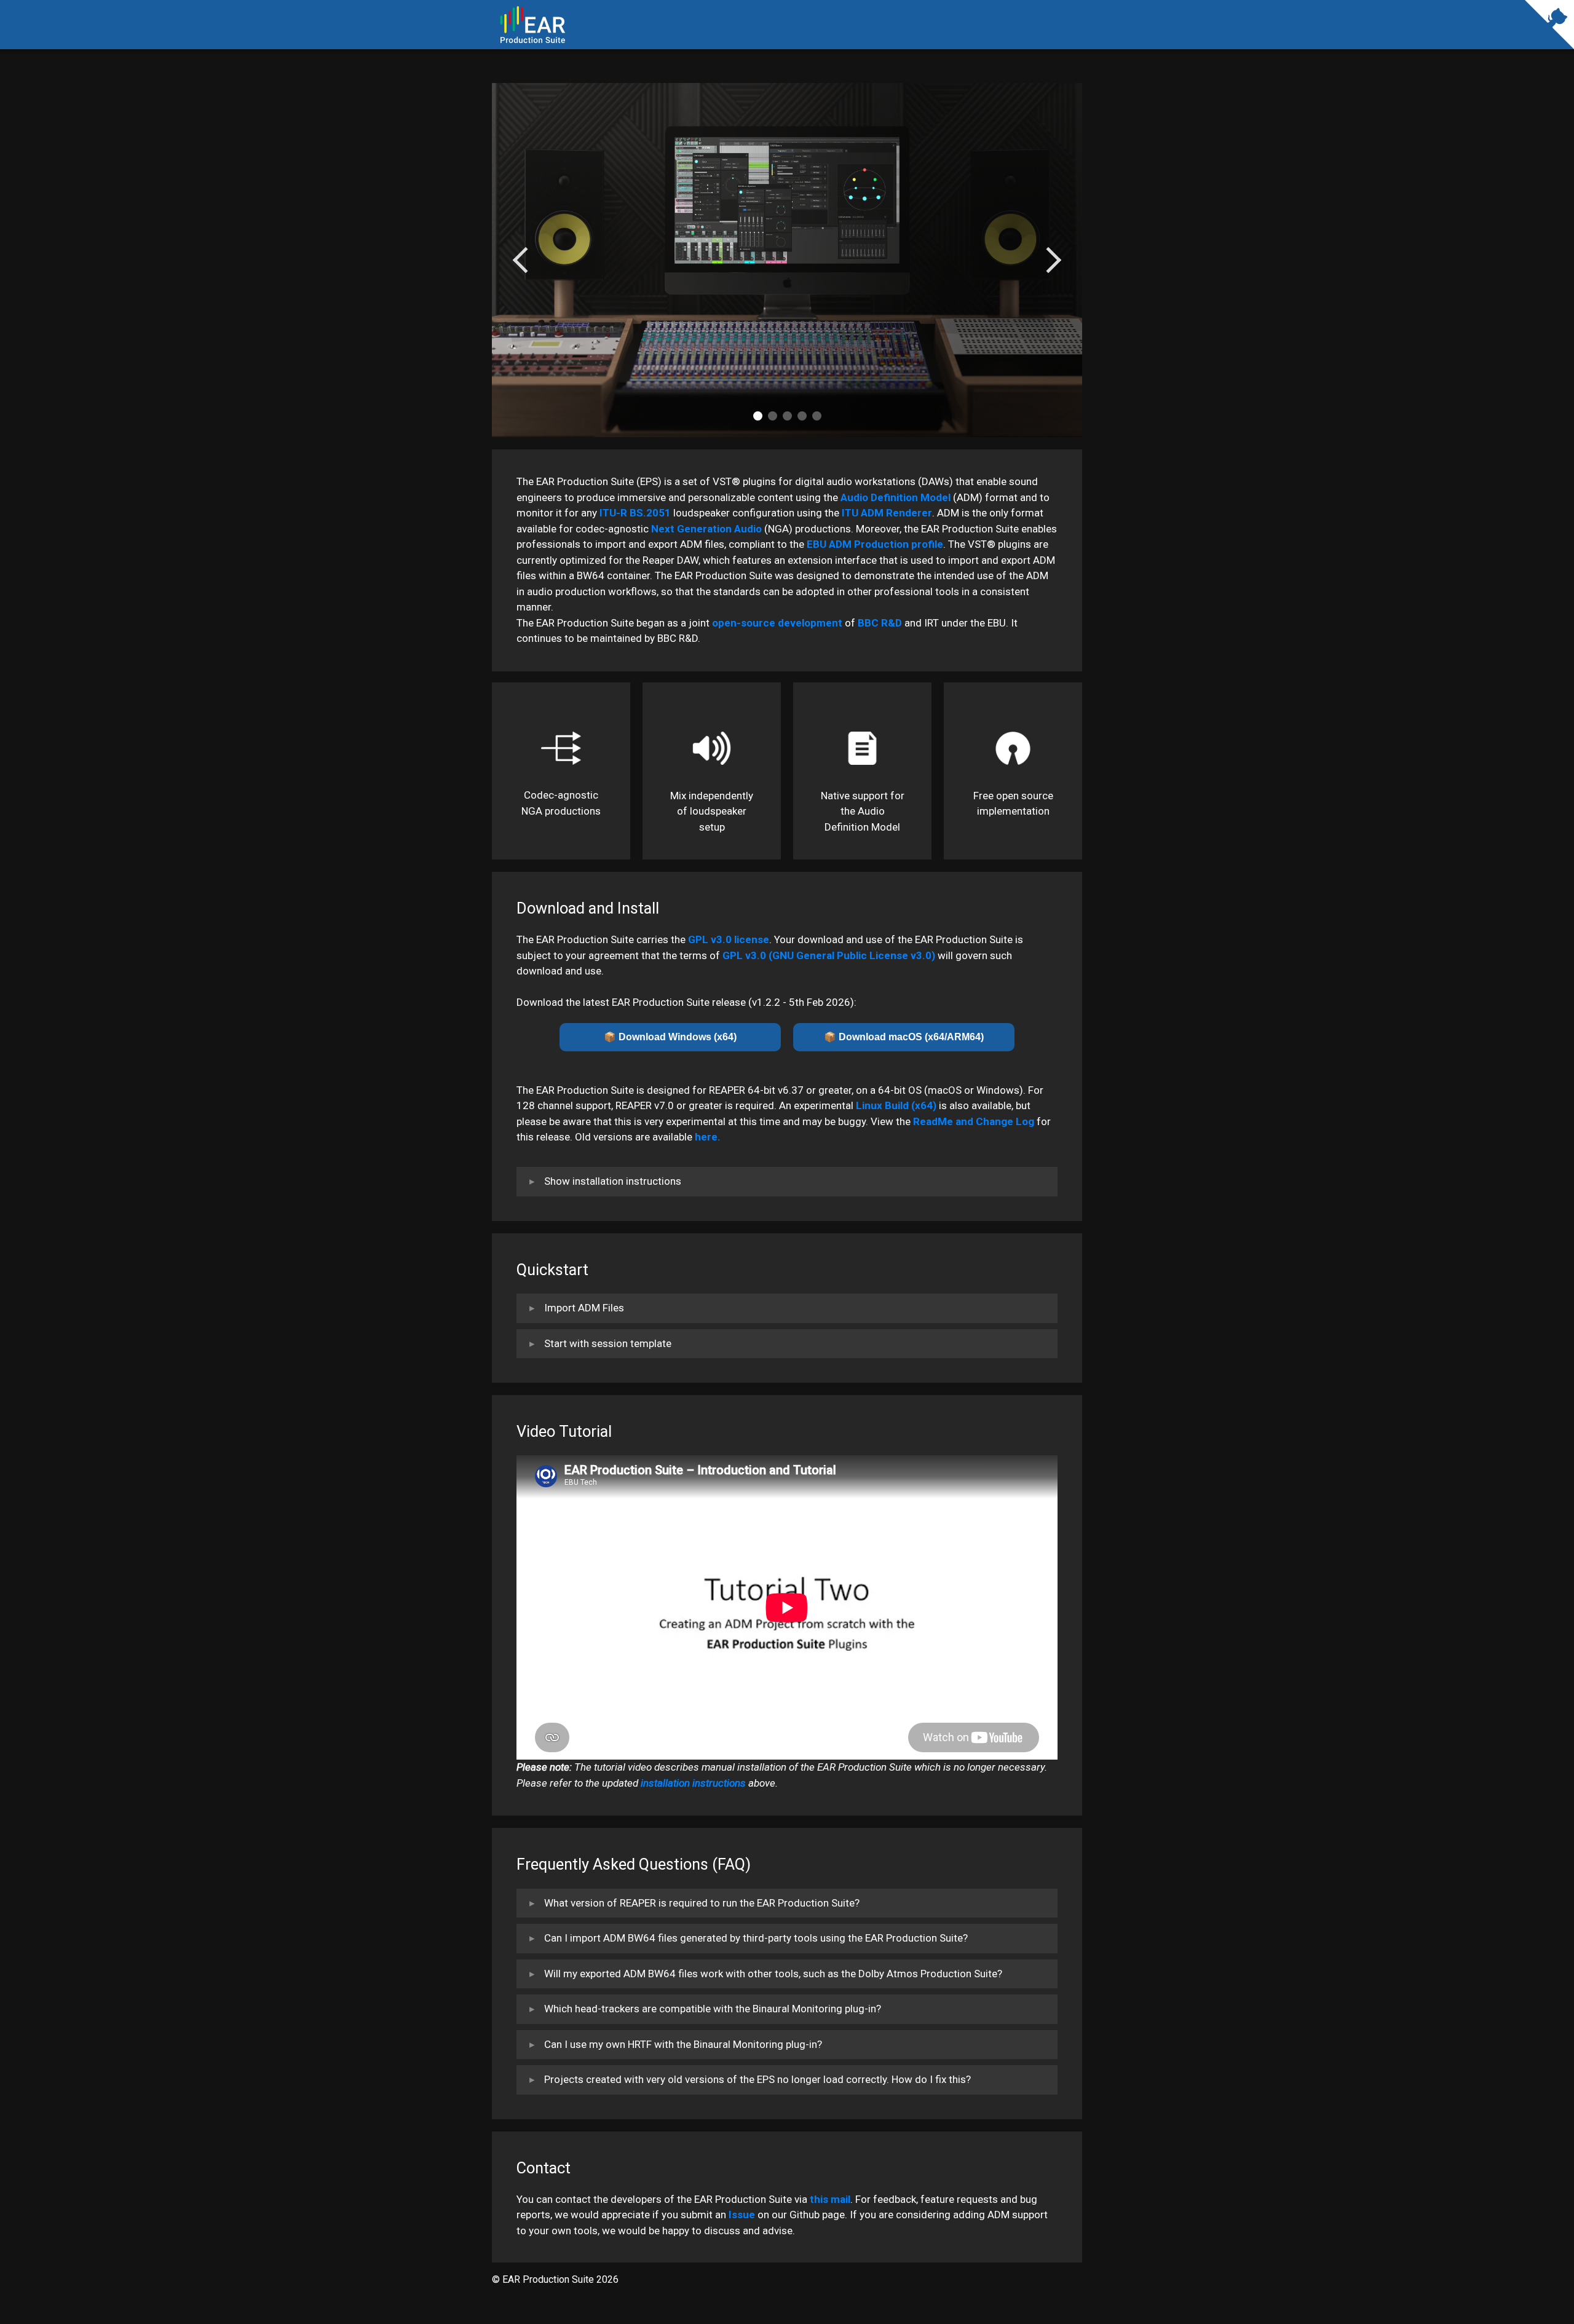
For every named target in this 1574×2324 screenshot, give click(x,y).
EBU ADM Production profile (875, 544)
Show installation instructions (613, 1181)
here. (708, 1137)
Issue (742, 2215)
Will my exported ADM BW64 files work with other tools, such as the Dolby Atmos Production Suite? (773, 1974)
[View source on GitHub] (1549, 37)
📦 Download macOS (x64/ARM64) (904, 1037)
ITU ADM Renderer (887, 513)
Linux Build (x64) (896, 1105)
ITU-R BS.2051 (635, 513)
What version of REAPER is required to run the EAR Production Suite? (702, 1903)
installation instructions (693, 1783)
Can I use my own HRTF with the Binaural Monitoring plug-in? (683, 2044)
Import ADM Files (584, 1308)
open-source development (777, 623)
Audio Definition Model (896, 497)
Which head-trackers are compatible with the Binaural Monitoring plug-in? (713, 2009)
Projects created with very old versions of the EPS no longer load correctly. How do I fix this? (757, 2079)
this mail (830, 2199)
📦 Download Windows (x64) (670, 1037)
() (829, 955)
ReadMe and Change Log (974, 1121)
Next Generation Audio (706, 529)
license (729, 939)
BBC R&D (880, 623)
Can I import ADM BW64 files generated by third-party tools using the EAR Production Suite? (756, 1938)
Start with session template (608, 1343)
